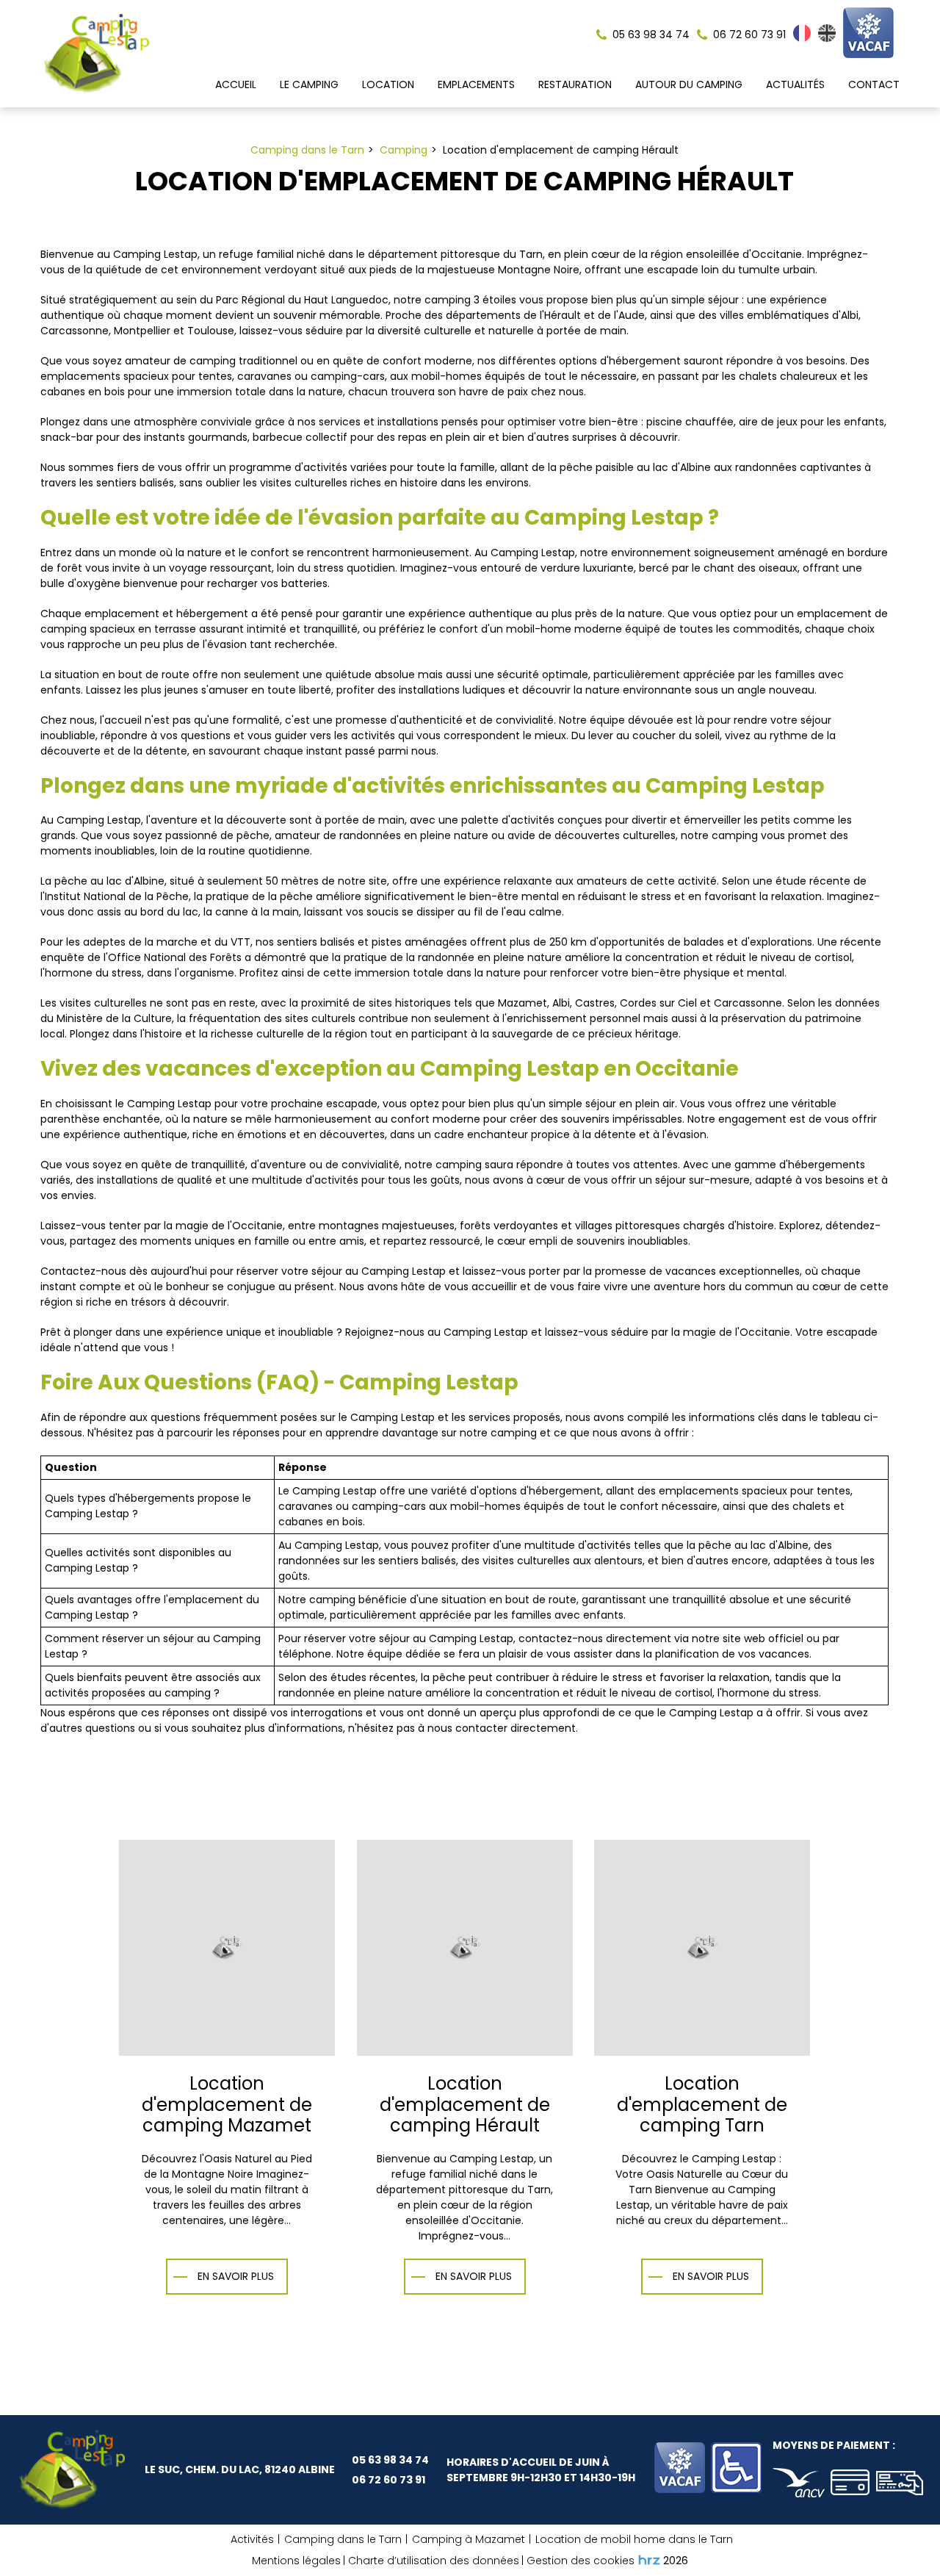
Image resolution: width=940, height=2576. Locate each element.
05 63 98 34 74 (390, 2460)
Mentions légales (296, 2561)
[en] (827, 38)
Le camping (309, 84)
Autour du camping (689, 84)
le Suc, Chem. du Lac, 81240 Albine (240, 2469)
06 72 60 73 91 (388, 2480)
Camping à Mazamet (469, 2539)
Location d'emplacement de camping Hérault (465, 2104)
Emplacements (476, 84)
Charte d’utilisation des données (434, 2561)
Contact (874, 84)
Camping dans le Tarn (343, 2539)
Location (388, 84)
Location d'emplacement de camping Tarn (702, 2104)
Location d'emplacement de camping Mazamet (227, 2104)
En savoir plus (236, 2276)
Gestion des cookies (581, 2561)
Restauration (575, 84)
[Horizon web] (649, 2560)
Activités (252, 2539)
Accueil (236, 84)
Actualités (795, 84)
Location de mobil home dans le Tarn (634, 2539)
